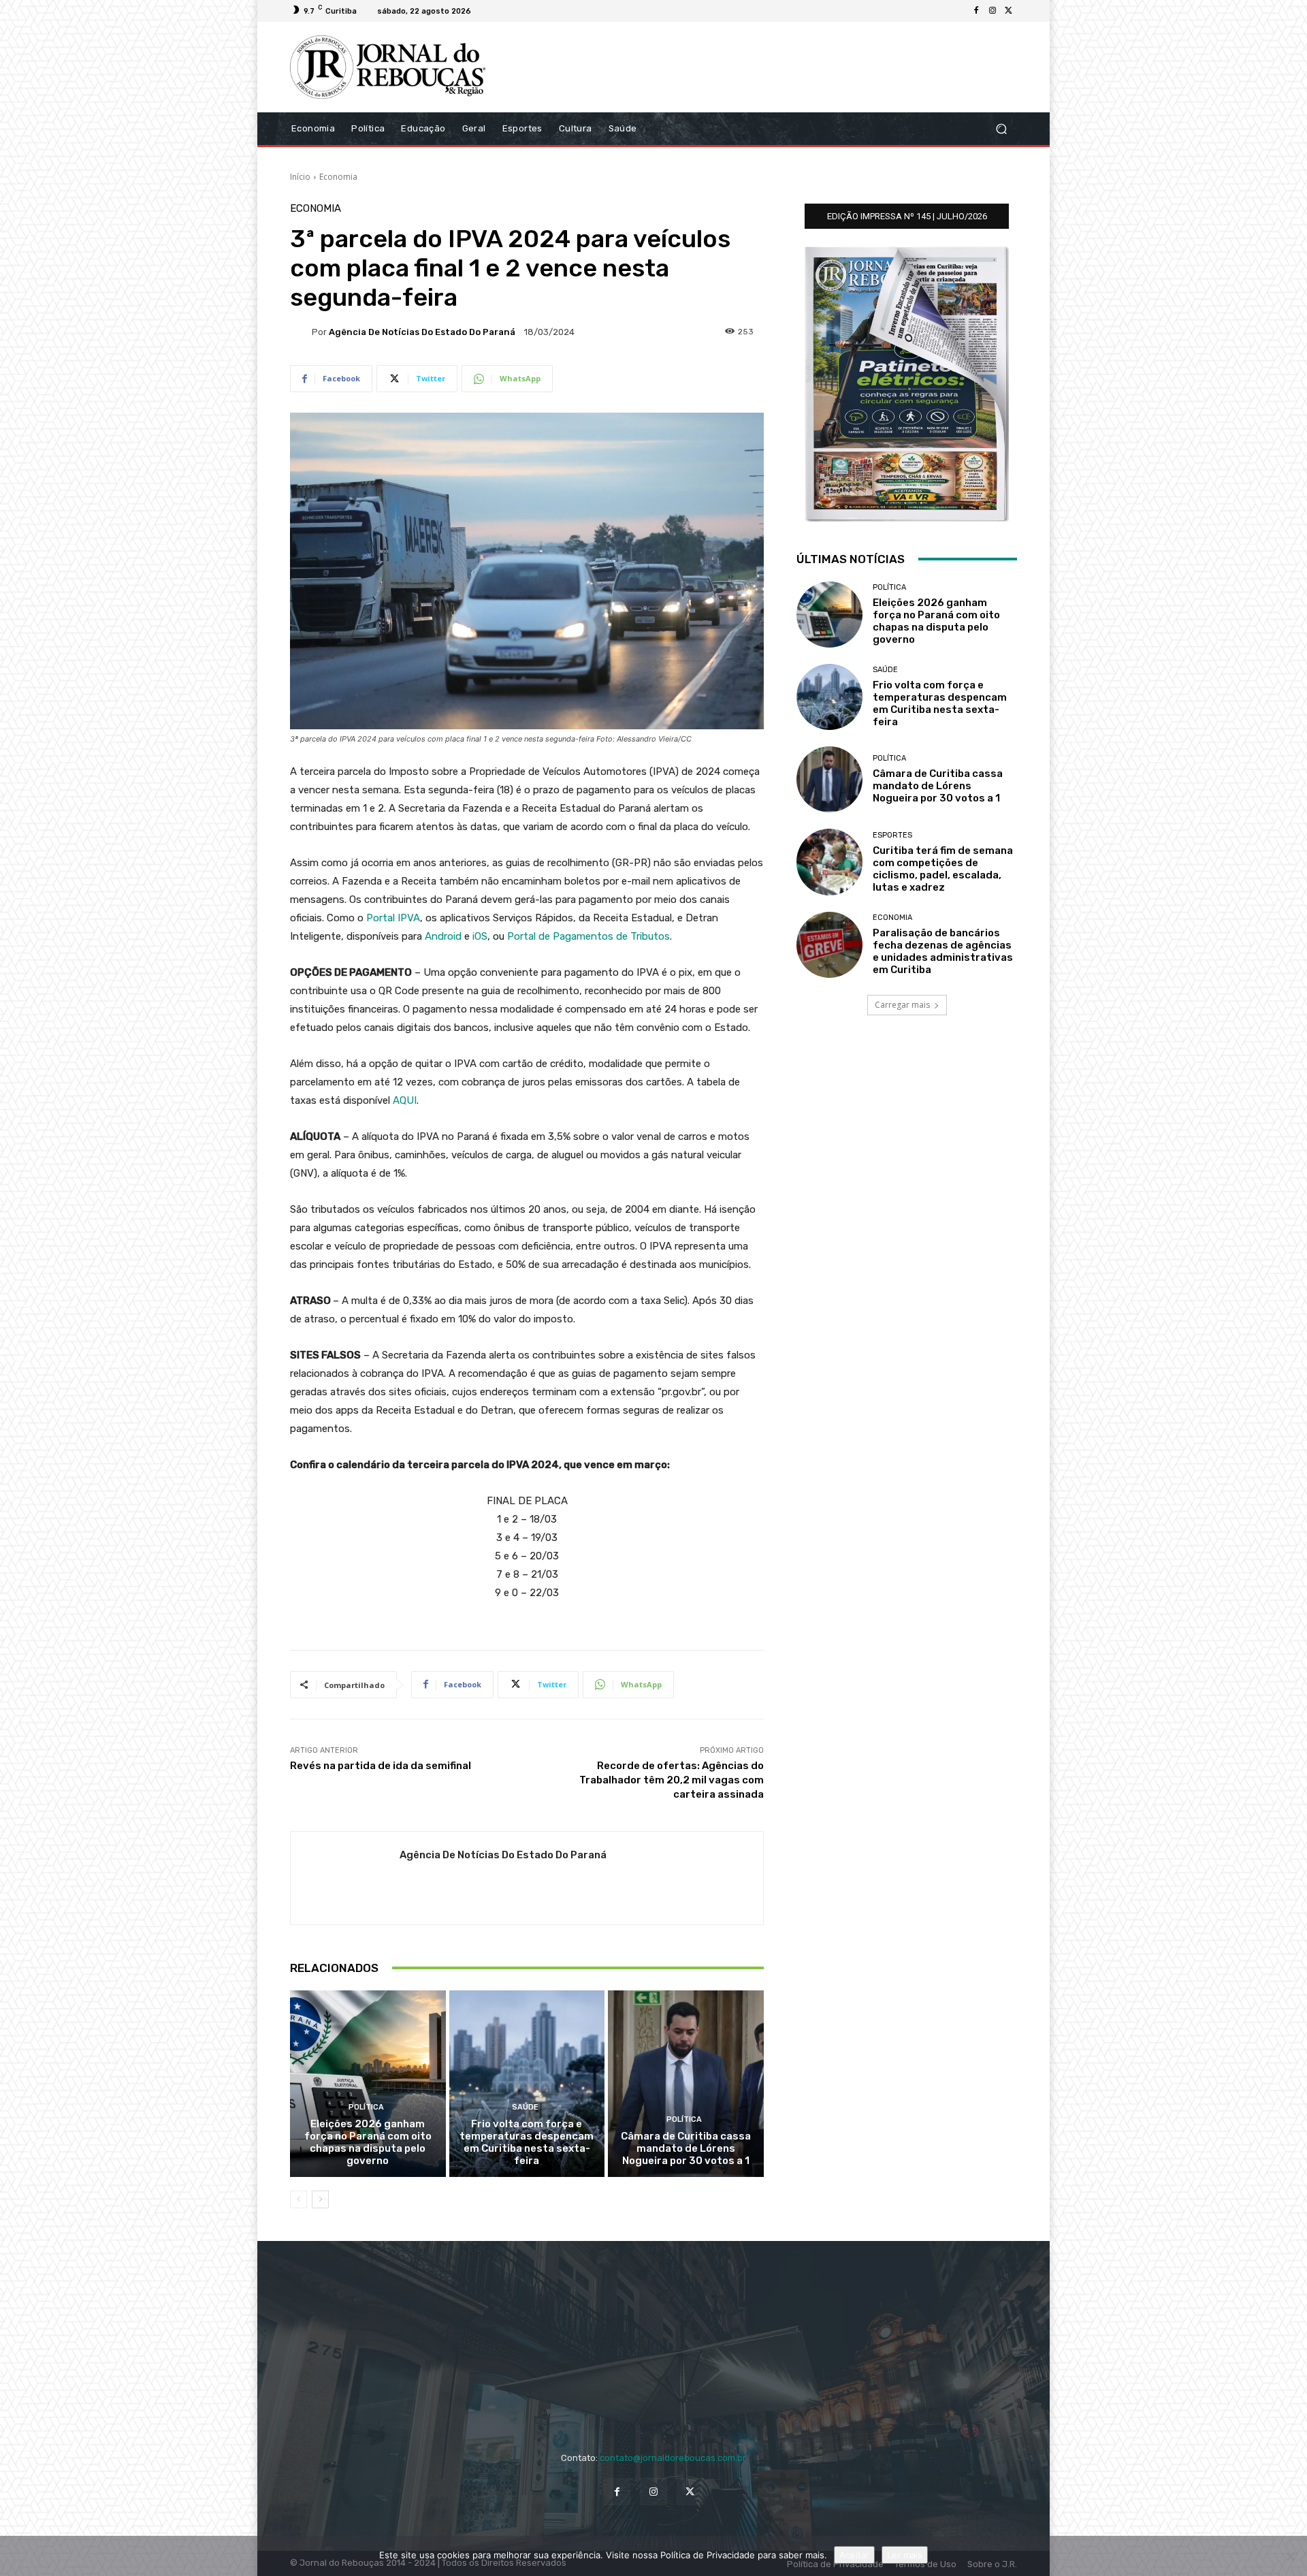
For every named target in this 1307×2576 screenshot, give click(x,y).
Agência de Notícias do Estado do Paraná (422, 332)
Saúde (525, 2107)
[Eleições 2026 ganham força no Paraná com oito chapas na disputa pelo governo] (368, 2084)
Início (300, 177)
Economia (338, 177)
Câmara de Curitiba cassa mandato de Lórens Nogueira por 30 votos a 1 (686, 2148)
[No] (1290, 2556)
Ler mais (905, 2555)
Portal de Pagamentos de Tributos (588, 936)
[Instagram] (993, 11)
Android (443, 936)
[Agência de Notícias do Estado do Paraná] (301, 332)
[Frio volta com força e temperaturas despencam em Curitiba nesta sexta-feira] (527, 2084)
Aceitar (854, 2555)
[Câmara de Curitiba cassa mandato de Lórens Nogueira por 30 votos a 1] (686, 2084)
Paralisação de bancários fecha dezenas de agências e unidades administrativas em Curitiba (943, 951)
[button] (1001, 128)
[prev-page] (298, 2199)
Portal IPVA (393, 918)
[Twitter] (1009, 11)
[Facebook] (976, 11)
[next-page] (320, 2199)
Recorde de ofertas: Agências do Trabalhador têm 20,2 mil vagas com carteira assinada (672, 1780)
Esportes (892, 835)
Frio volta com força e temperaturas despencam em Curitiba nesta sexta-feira (527, 2142)
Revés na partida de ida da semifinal (381, 1766)
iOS (480, 936)
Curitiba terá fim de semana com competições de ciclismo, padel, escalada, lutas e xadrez (943, 869)
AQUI (405, 1100)
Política (366, 2107)
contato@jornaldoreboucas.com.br (673, 2458)
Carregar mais (902, 1005)
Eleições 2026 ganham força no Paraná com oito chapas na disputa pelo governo (368, 2142)
